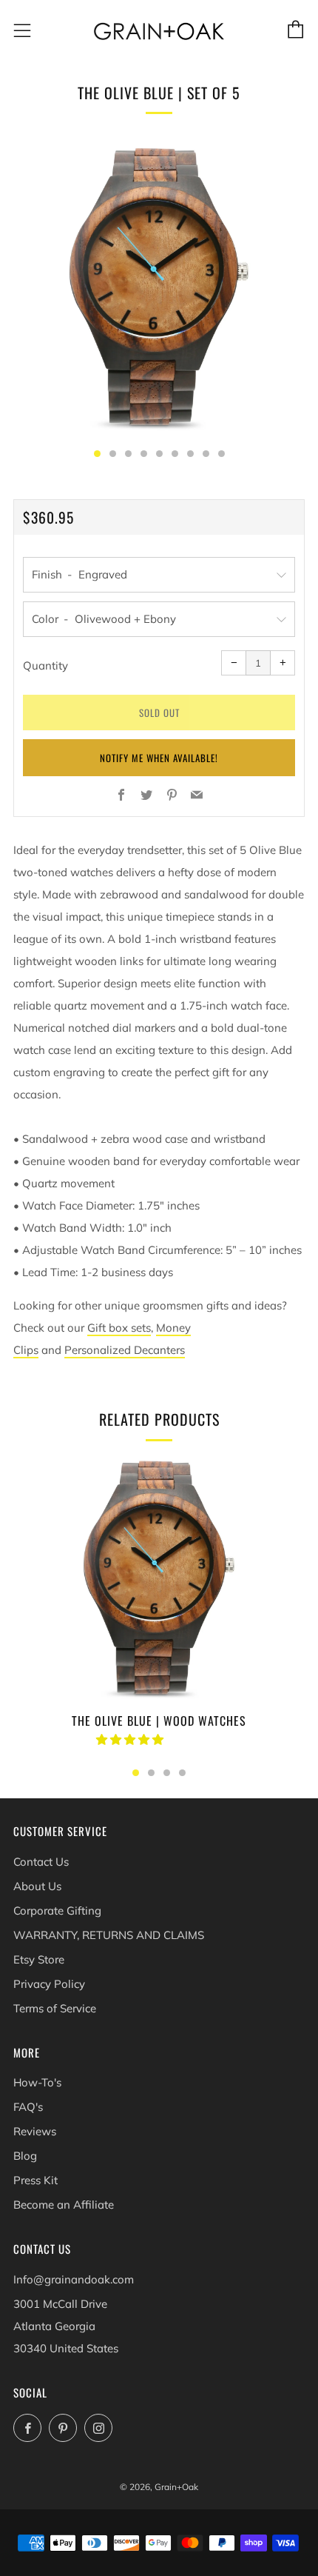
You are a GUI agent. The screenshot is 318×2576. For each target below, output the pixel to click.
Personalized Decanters (125, 1350)
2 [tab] (151, 1773)
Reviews (35, 2131)
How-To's (37, 2082)
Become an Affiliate (64, 2205)
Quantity (45, 665)
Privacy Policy (49, 1984)
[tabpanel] (159, 287)
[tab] (97, 454)
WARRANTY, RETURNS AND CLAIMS (109, 1935)
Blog (25, 2156)
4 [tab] (182, 1773)
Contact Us (41, 1862)
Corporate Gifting (57, 1911)
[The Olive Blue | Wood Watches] (159, 1578)
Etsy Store (39, 1959)
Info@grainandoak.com (74, 2279)
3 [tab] (167, 1773)
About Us (37, 1886)
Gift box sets (119, 1328)
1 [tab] (136, 1773)
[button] (131, 1739)
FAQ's (28, 2107)
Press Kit (35, 2180)
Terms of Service (55, 2008)
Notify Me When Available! (159, 758)
